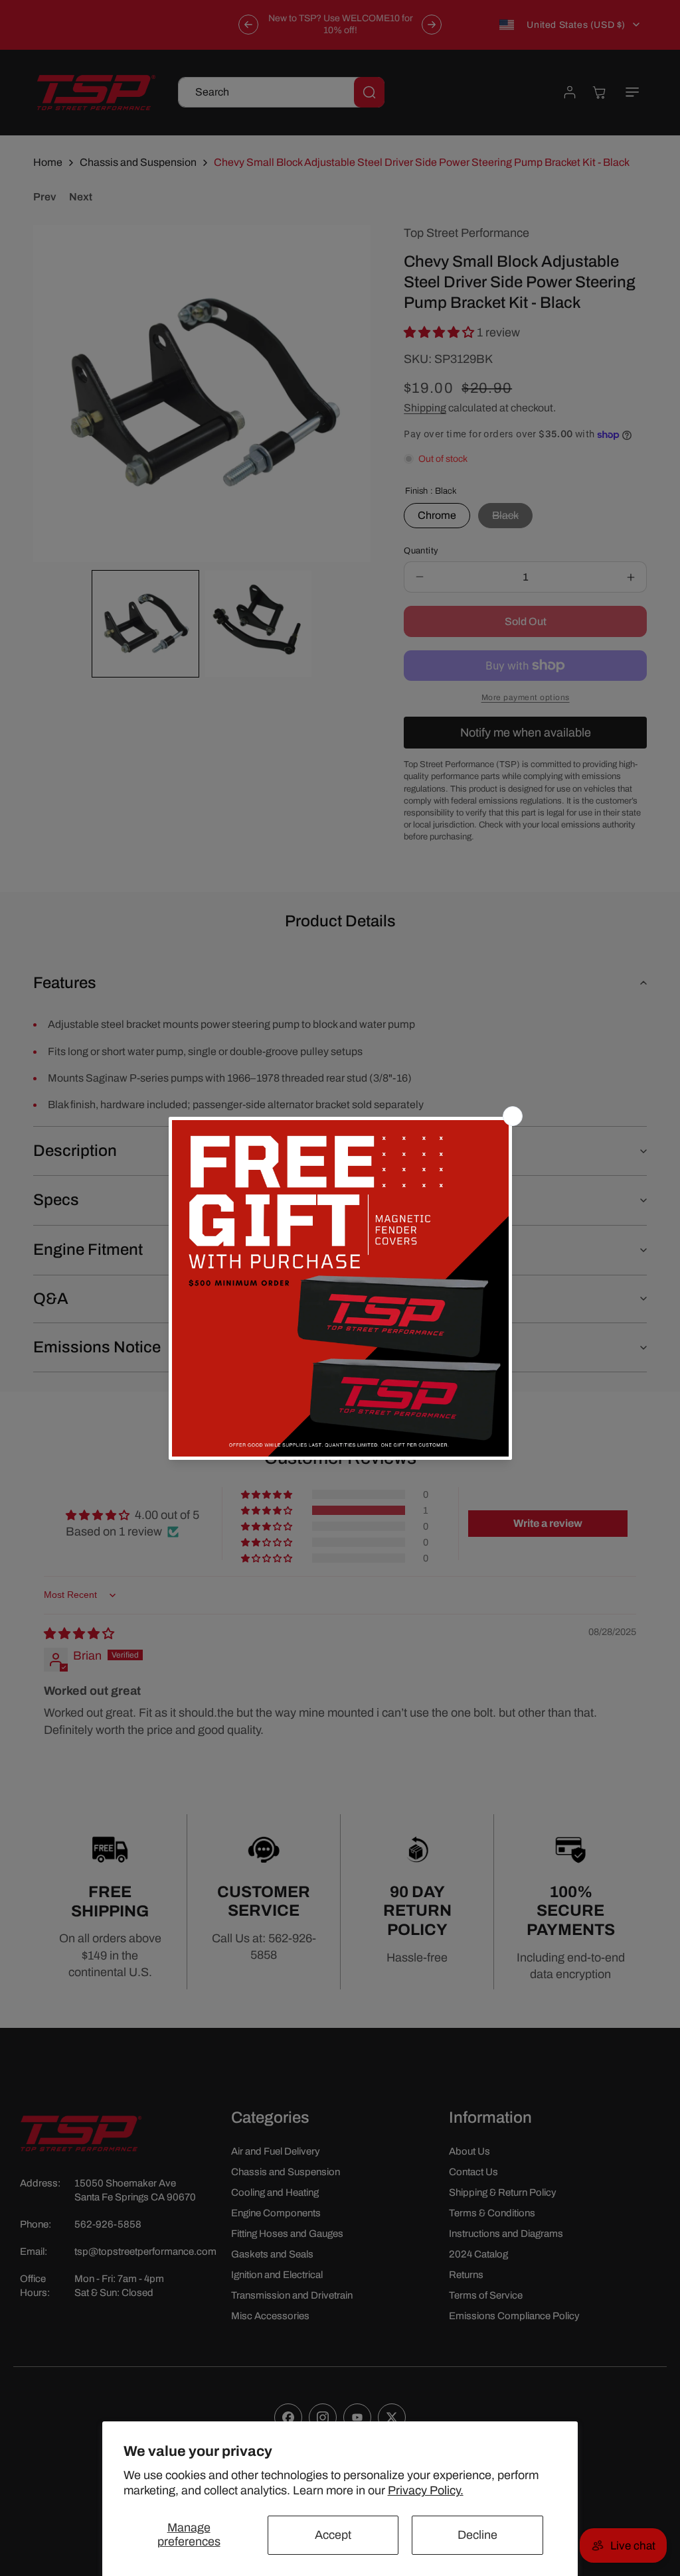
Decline (477, 2535)
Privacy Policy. (426, 2490)
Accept (333, 2535)
